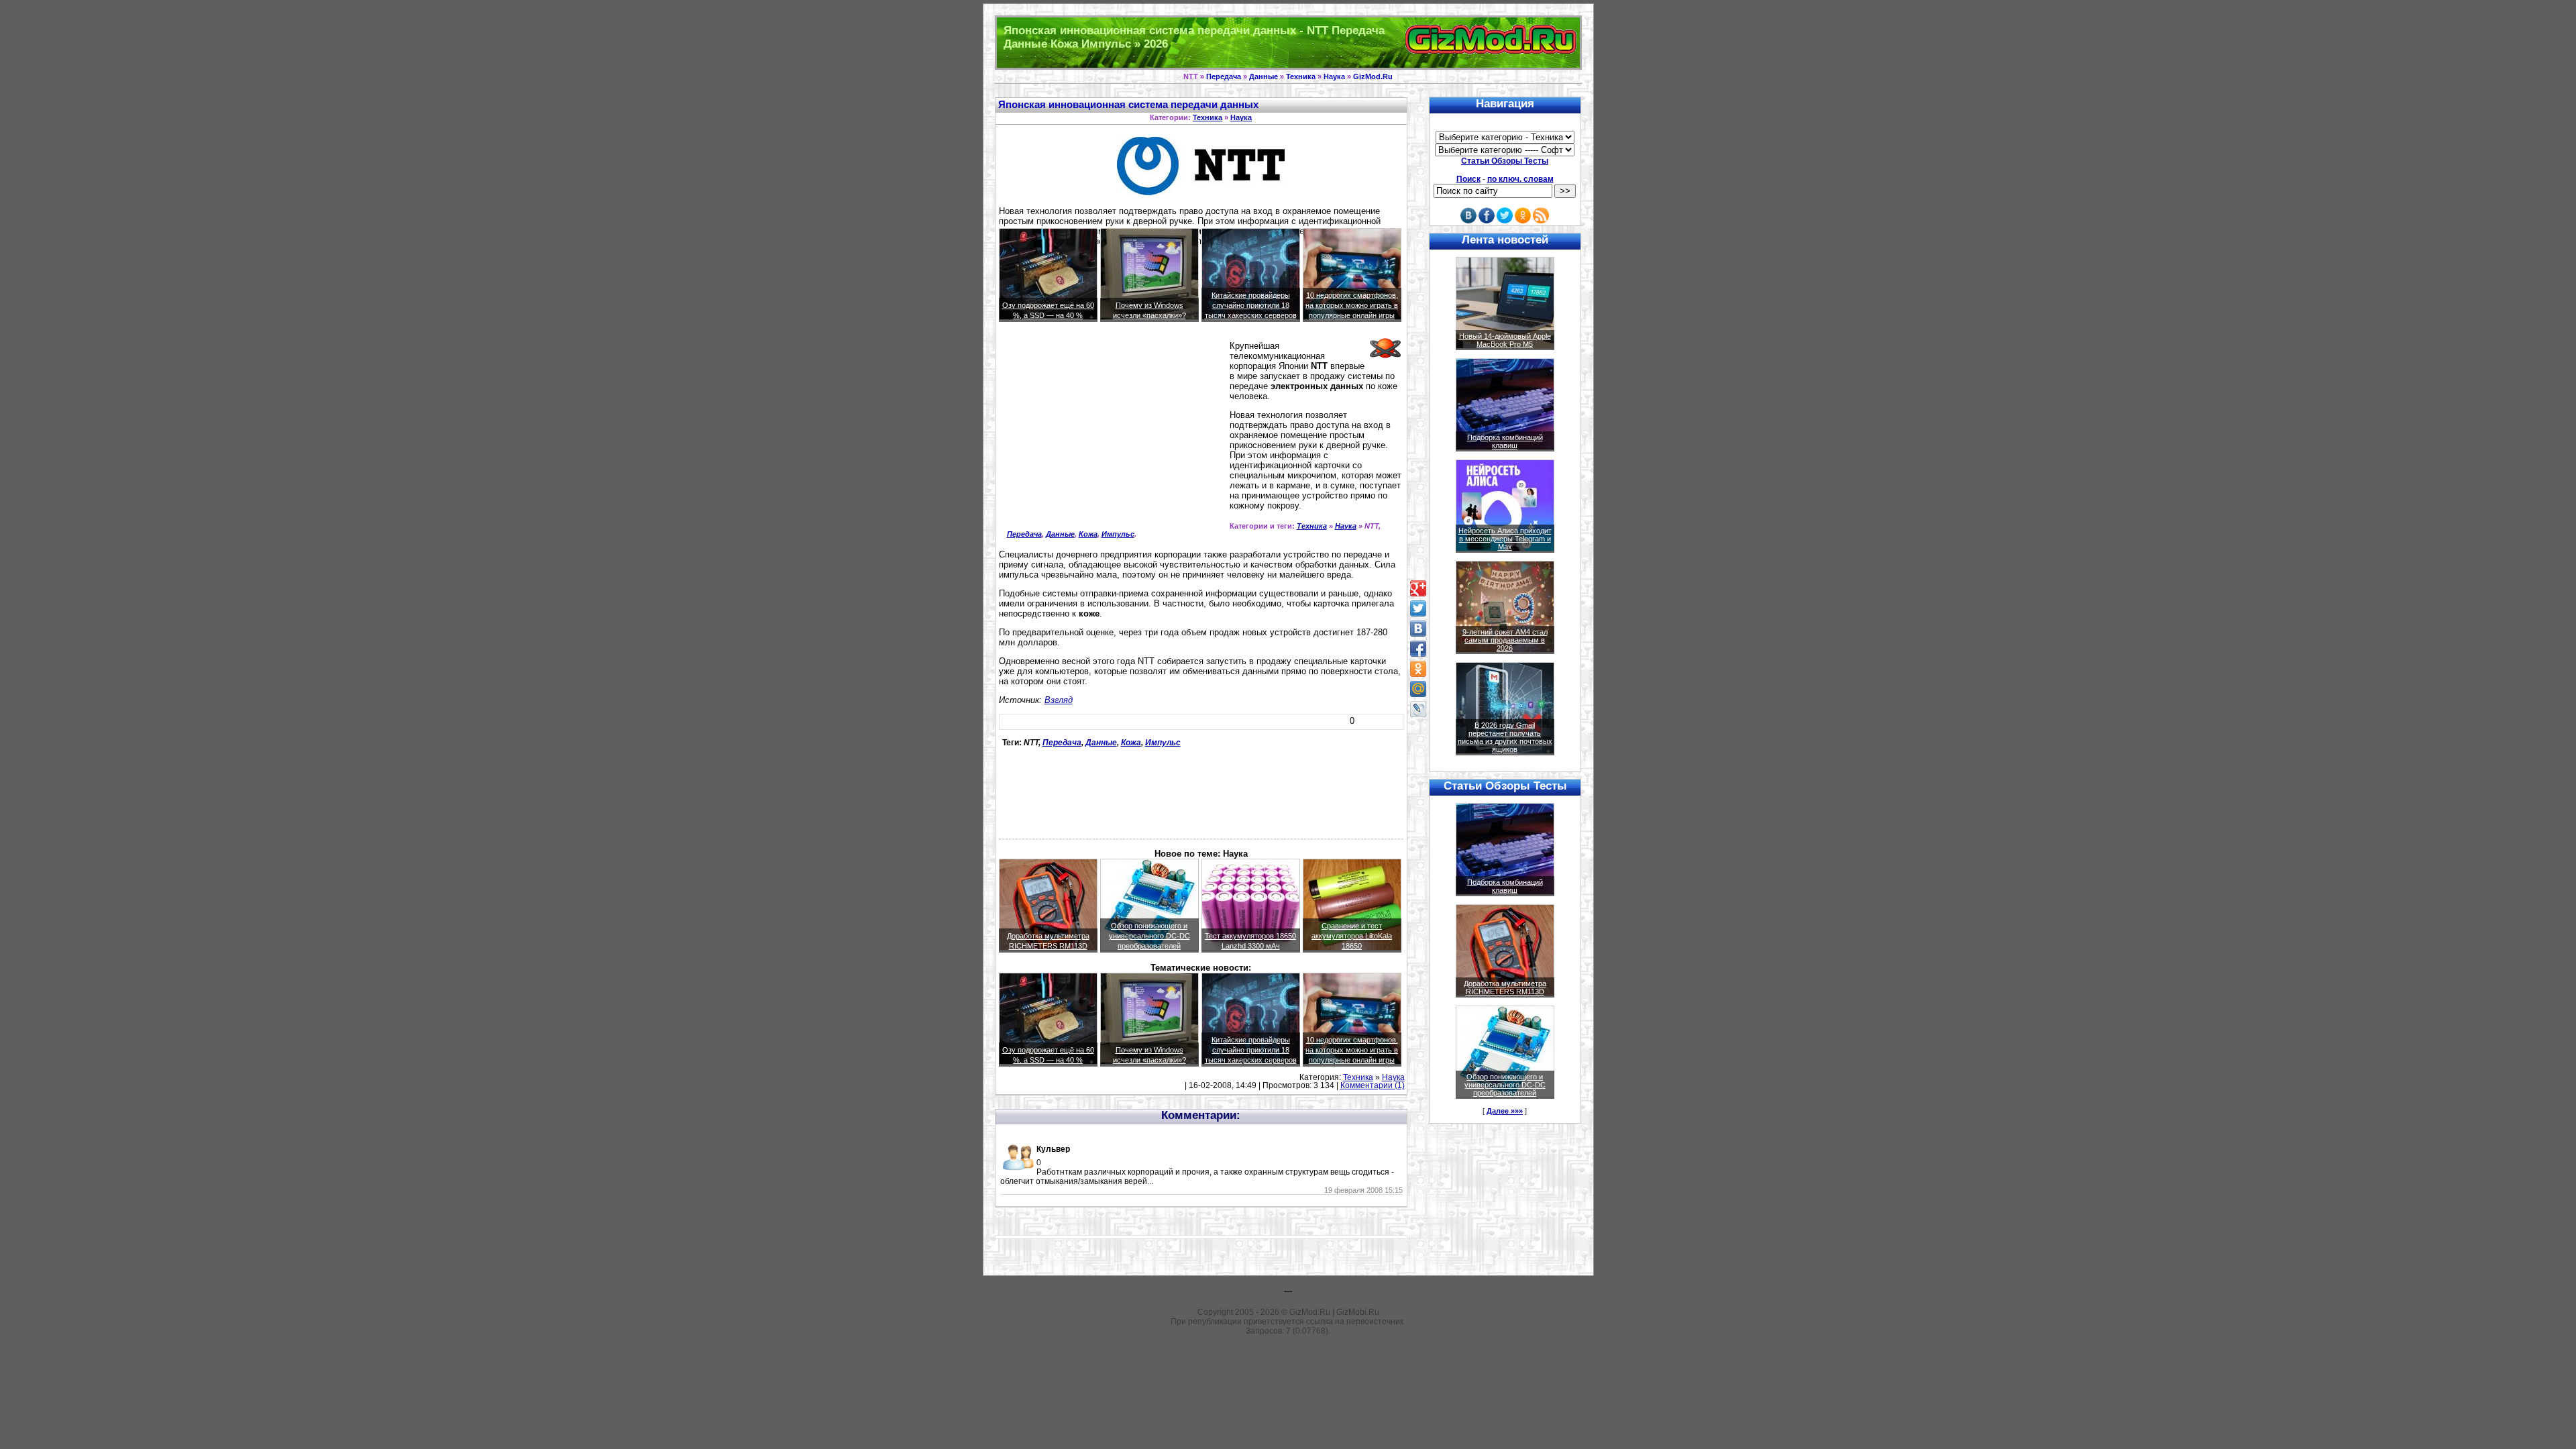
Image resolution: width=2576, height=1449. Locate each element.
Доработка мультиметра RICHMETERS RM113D (1505, 987)
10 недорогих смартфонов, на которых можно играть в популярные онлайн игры (1352, 305)
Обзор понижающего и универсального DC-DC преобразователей (1149, 936)
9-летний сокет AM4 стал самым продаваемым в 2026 (1505, 640)
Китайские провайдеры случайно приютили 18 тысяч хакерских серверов (1251, 305)
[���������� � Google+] (1418, 588)
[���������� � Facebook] (1418, 649)
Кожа (1088, 534)
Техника (1301, 76)
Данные (1264, 76)
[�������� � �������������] (1418, 669)
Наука (1334, 76)
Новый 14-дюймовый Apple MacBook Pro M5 (1505, 340)
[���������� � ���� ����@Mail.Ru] (1418, 689)
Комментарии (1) (1373, 1085)
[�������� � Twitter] (1418, 608)
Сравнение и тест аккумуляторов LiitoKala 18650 (1352, 936)
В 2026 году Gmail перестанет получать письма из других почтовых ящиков (1505, 737)
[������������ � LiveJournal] (1418, 709)
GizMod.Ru (1373, 76)
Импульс (1118, 534)
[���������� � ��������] (1418, 629)
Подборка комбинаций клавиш (1505, 441)
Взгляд (1059, 700)
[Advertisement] (1112, 436)
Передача (1224, 76)
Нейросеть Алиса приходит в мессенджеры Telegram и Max (1505, 539)
